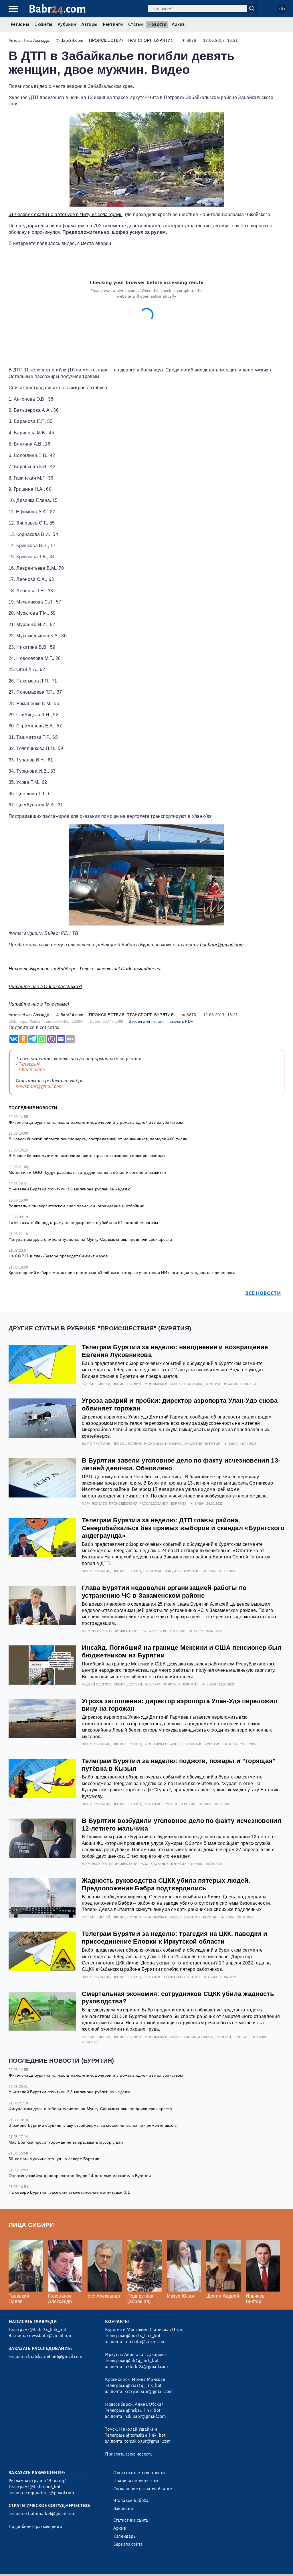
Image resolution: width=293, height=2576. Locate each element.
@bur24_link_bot (143, 2336)
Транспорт (139, 40)
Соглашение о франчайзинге (143, 2489)
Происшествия (107, 40)
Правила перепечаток (136, 2481)
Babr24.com (72, 40)
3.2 (44, 2564)
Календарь (124, 2536)
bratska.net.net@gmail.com (55, 2357)
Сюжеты (43, 24)
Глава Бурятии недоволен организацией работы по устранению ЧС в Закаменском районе (164, 1592)
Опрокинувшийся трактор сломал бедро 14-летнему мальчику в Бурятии (80, 2176)
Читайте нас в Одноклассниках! (45, 987)
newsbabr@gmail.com (39, 1086)
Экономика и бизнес (163, 1384)
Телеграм (29, 1064)
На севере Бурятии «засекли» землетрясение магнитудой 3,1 (69, 2192)
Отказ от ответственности (139, 2473)
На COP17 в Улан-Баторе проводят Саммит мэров (58, 1256)
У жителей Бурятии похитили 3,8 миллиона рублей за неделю (70, 1189)
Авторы (89, 24)
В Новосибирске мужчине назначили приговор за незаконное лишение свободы (87, 1156)
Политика (193, 1384)
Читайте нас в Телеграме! (39, 1004)
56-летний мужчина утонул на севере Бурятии (54, 2159)
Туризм (171, 1804)
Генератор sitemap (139, 2564)
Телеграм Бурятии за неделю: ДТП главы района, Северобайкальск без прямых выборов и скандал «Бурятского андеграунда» (183, 1528)
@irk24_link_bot (142, 2361)
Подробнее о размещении (35, 2526)
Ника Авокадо (36, 40)
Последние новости (33, 1108)
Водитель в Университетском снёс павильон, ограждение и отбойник (76, 1206)
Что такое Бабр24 (131, 2500)
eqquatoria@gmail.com (51, 2493)
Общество (158, 1631)
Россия (210, 1917)
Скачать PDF (181, 1021)
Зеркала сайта (128, 2544)
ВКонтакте (32, 1070)
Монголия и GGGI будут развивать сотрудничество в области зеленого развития (87, 1172)
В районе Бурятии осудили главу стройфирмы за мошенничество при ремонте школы (93, 2125)
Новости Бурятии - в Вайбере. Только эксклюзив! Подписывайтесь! (85, 969)
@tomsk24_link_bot (146, 2435)
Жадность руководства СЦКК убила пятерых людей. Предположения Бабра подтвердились (166, 1884)
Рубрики (67, 24)
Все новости (263, 1293)
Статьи (135, 24)
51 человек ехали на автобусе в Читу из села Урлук (66, 214)
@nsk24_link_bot (143, 2410)
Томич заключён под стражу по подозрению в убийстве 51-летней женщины (83, 1222)
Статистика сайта (131, 2520)
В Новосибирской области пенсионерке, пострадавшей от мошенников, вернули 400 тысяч (98, 1139)
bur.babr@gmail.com (222, 945)
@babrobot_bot (45, 2487)
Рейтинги (113, 24)
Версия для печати (146, 1021)
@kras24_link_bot (144, 2385)
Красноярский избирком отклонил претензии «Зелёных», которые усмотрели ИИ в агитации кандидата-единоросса (122, 1273)
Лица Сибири (31, 2225)
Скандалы (173, 1571)
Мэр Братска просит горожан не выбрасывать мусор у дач (66, 2142)
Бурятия (164, 40)
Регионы (20, 24)
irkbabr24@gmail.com (146, 2367)
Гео (143, 1631)
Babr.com (57, 9)
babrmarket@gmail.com (52, 2514)
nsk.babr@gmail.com (145, 2416)
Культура (153, 1684)
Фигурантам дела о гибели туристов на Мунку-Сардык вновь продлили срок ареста (90, 1239)
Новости (157, 24)
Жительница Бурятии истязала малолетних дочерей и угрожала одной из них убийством (96, 1122)
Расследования (154, 1503)
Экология (193, 1444)
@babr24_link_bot (48, 2330)
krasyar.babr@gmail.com (149, 2391)
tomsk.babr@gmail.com (148, 2441)
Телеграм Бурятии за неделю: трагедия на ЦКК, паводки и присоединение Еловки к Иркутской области (175, 1938)
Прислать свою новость (129, 2454)
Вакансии (123, 2508)
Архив (178, 24)
